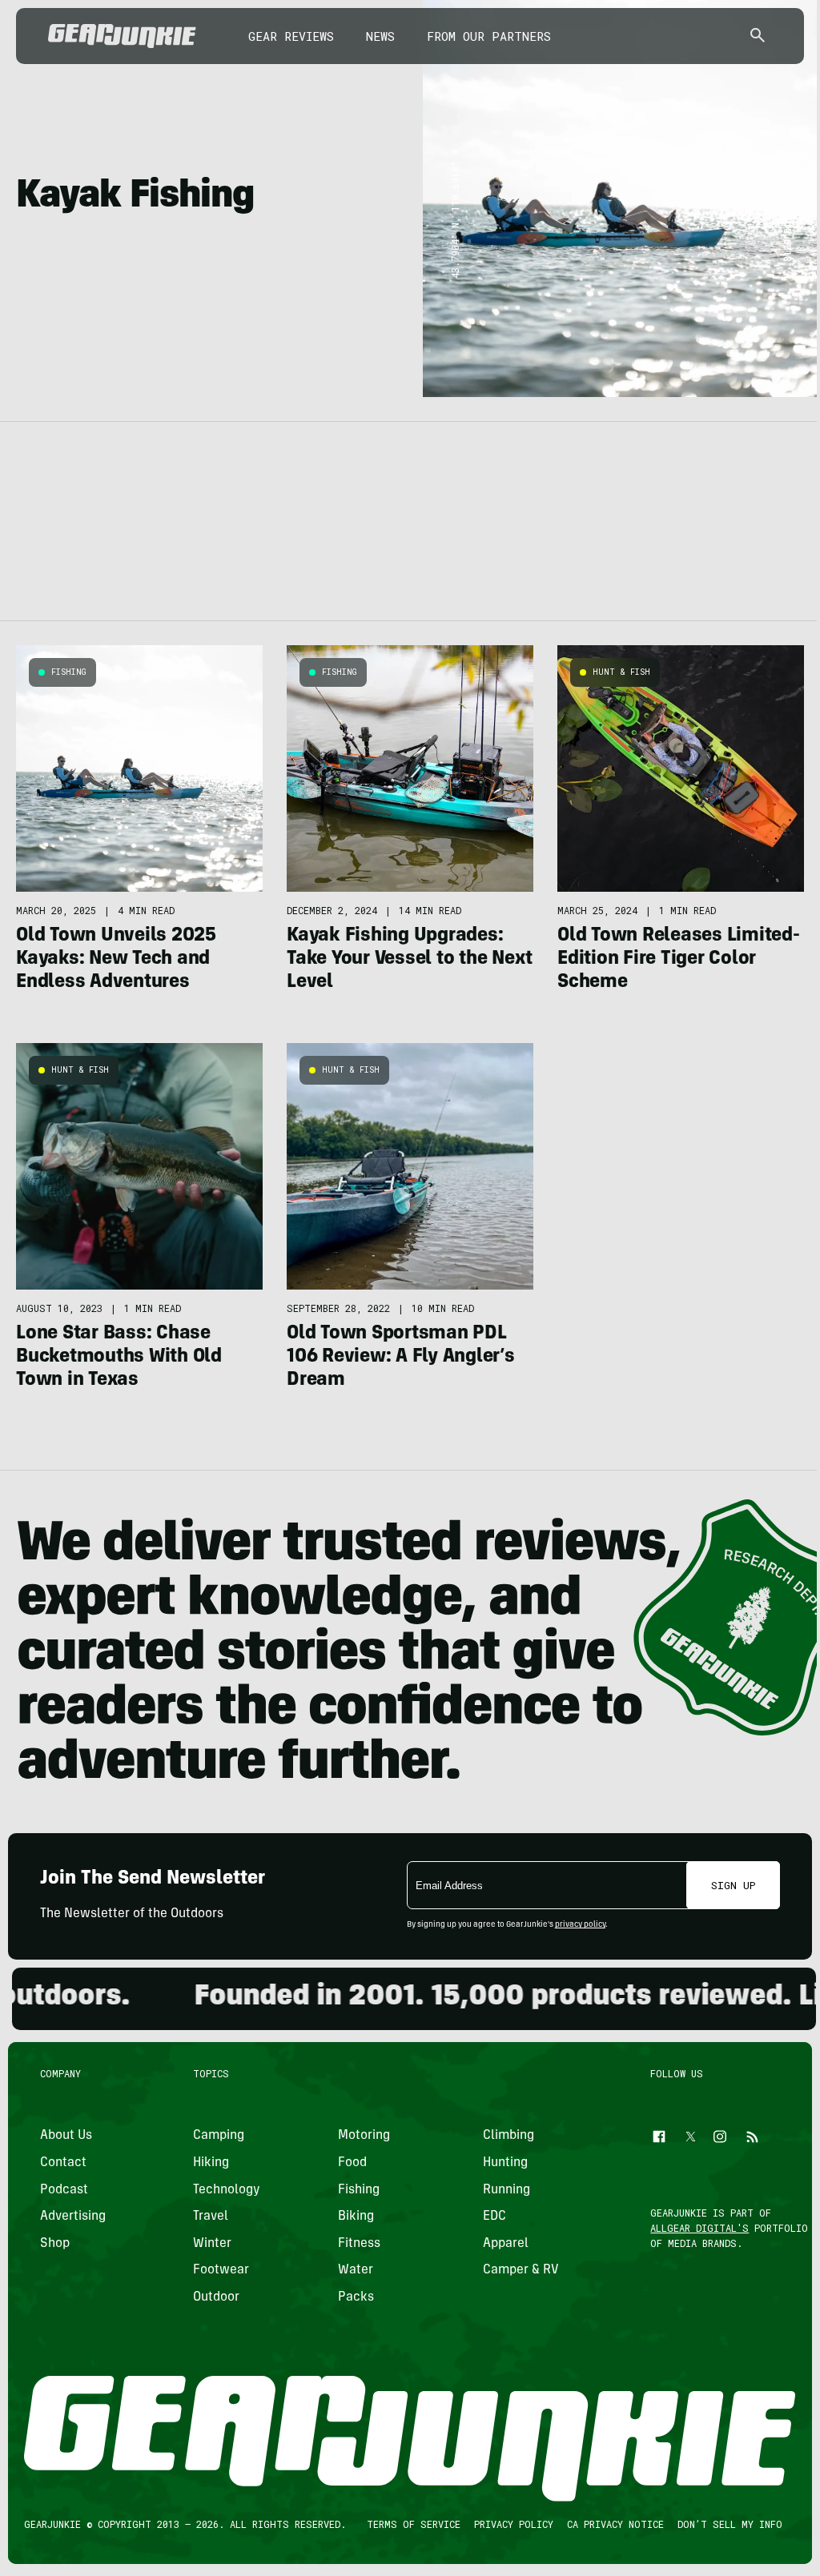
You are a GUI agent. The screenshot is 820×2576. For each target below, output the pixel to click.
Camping (219, 2136)
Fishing (69, 672)
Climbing (508, 2136)
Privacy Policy (514, 2524)
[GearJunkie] (122, 36)
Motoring (364, 2136)
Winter (212, 2244)
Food (352, 2163)
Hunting (505, 2163)
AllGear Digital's (700, 2228)
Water (356, 2270)
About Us (66, 2136)
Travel (211, 2217)
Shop (55, 2244)
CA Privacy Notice (615, 2524)
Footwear (221, 2270)
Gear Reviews (291, 36)
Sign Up (734, 1885)
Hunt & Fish (621, 672)
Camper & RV (521, 2270)
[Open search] (758, 36)
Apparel (506, 2244)
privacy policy (580, 1925)
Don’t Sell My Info (730, 2524)
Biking (356, 2217)
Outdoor (216, 2297)
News (380, 36)
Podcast (64, 2190)
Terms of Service (414, 2524)
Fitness (359, 2244)
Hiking (211, 2163)
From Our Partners (489, 36)
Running (506, 2190)
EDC (494, 2217)
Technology (227, 2190)
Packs (356, 2297)
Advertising (73, 2217)
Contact (63, 2163)
